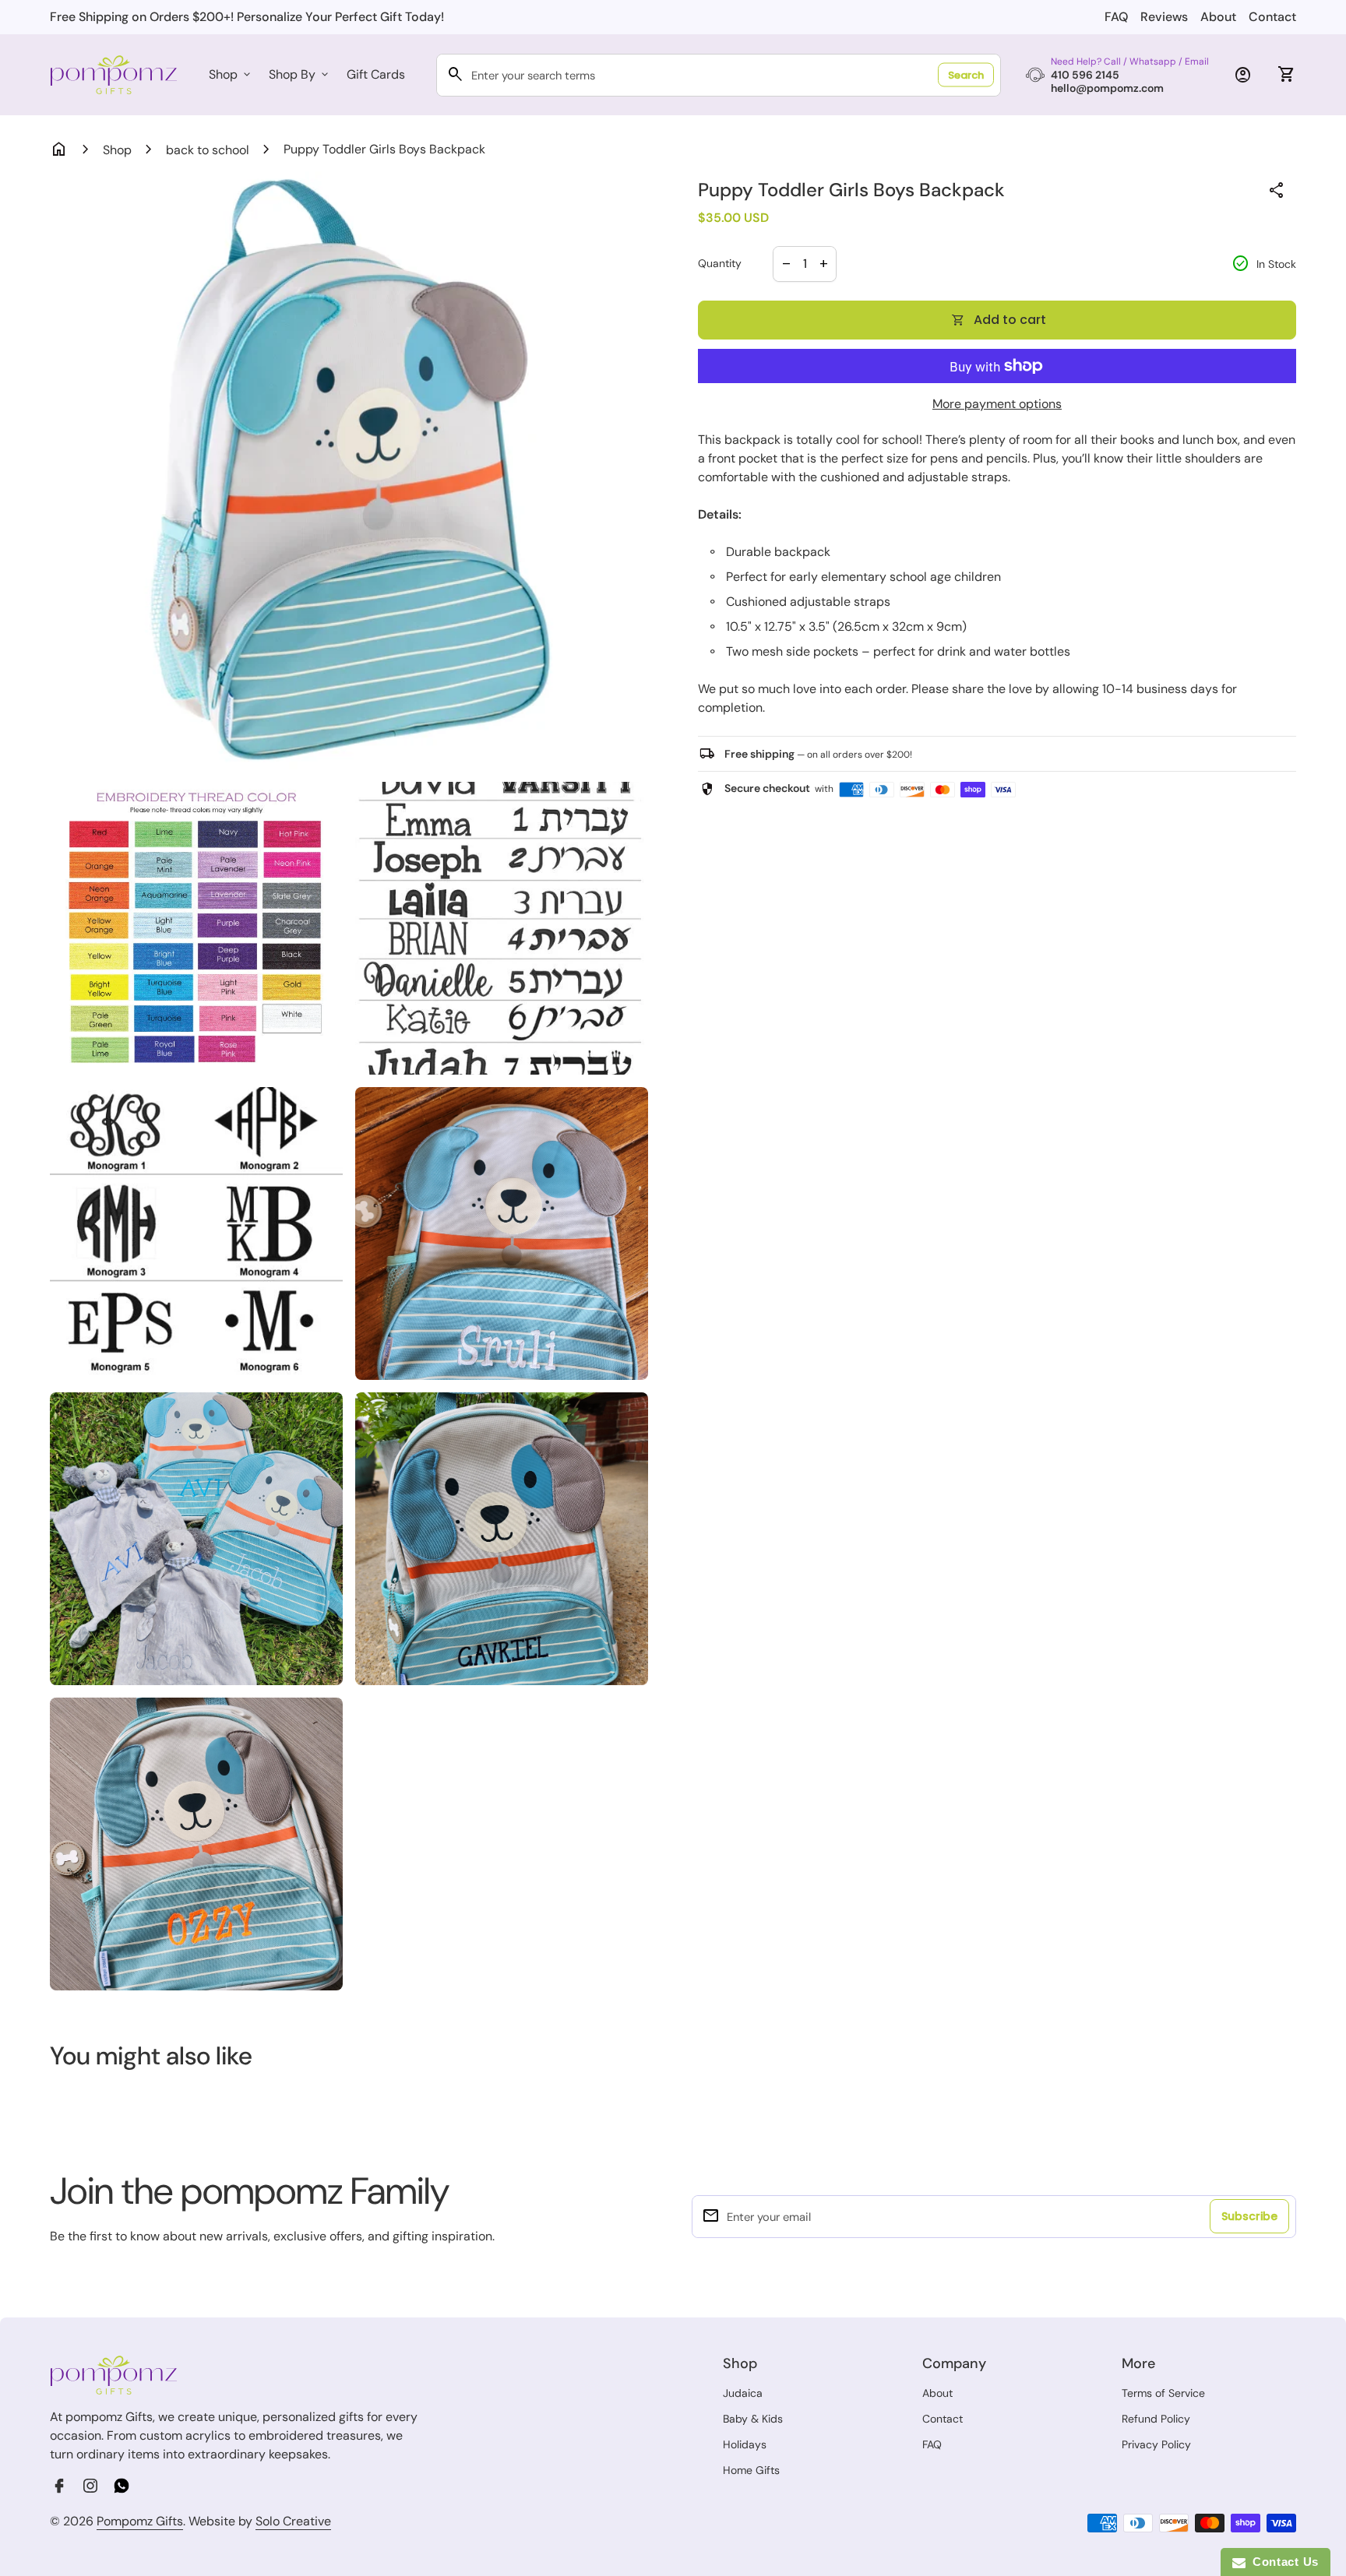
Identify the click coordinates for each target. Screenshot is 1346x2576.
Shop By (300, 74)
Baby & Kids (753, 2419)
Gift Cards (376, 74)
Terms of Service (1163, 2393)
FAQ (1116, 17)
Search (966, 75)
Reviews (1164, 17)
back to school (208, 150)
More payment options (997, 404)
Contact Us (1282, 2562)
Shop (231, 74)
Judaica (743, 2393)
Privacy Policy (1156, 2444)
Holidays (745, 2444)
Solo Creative (293, 2521)
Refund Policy (1156, 2419)
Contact (1272, 17)
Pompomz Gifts (140, 2521)
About (1218, 17)
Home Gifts (751, 2470)
